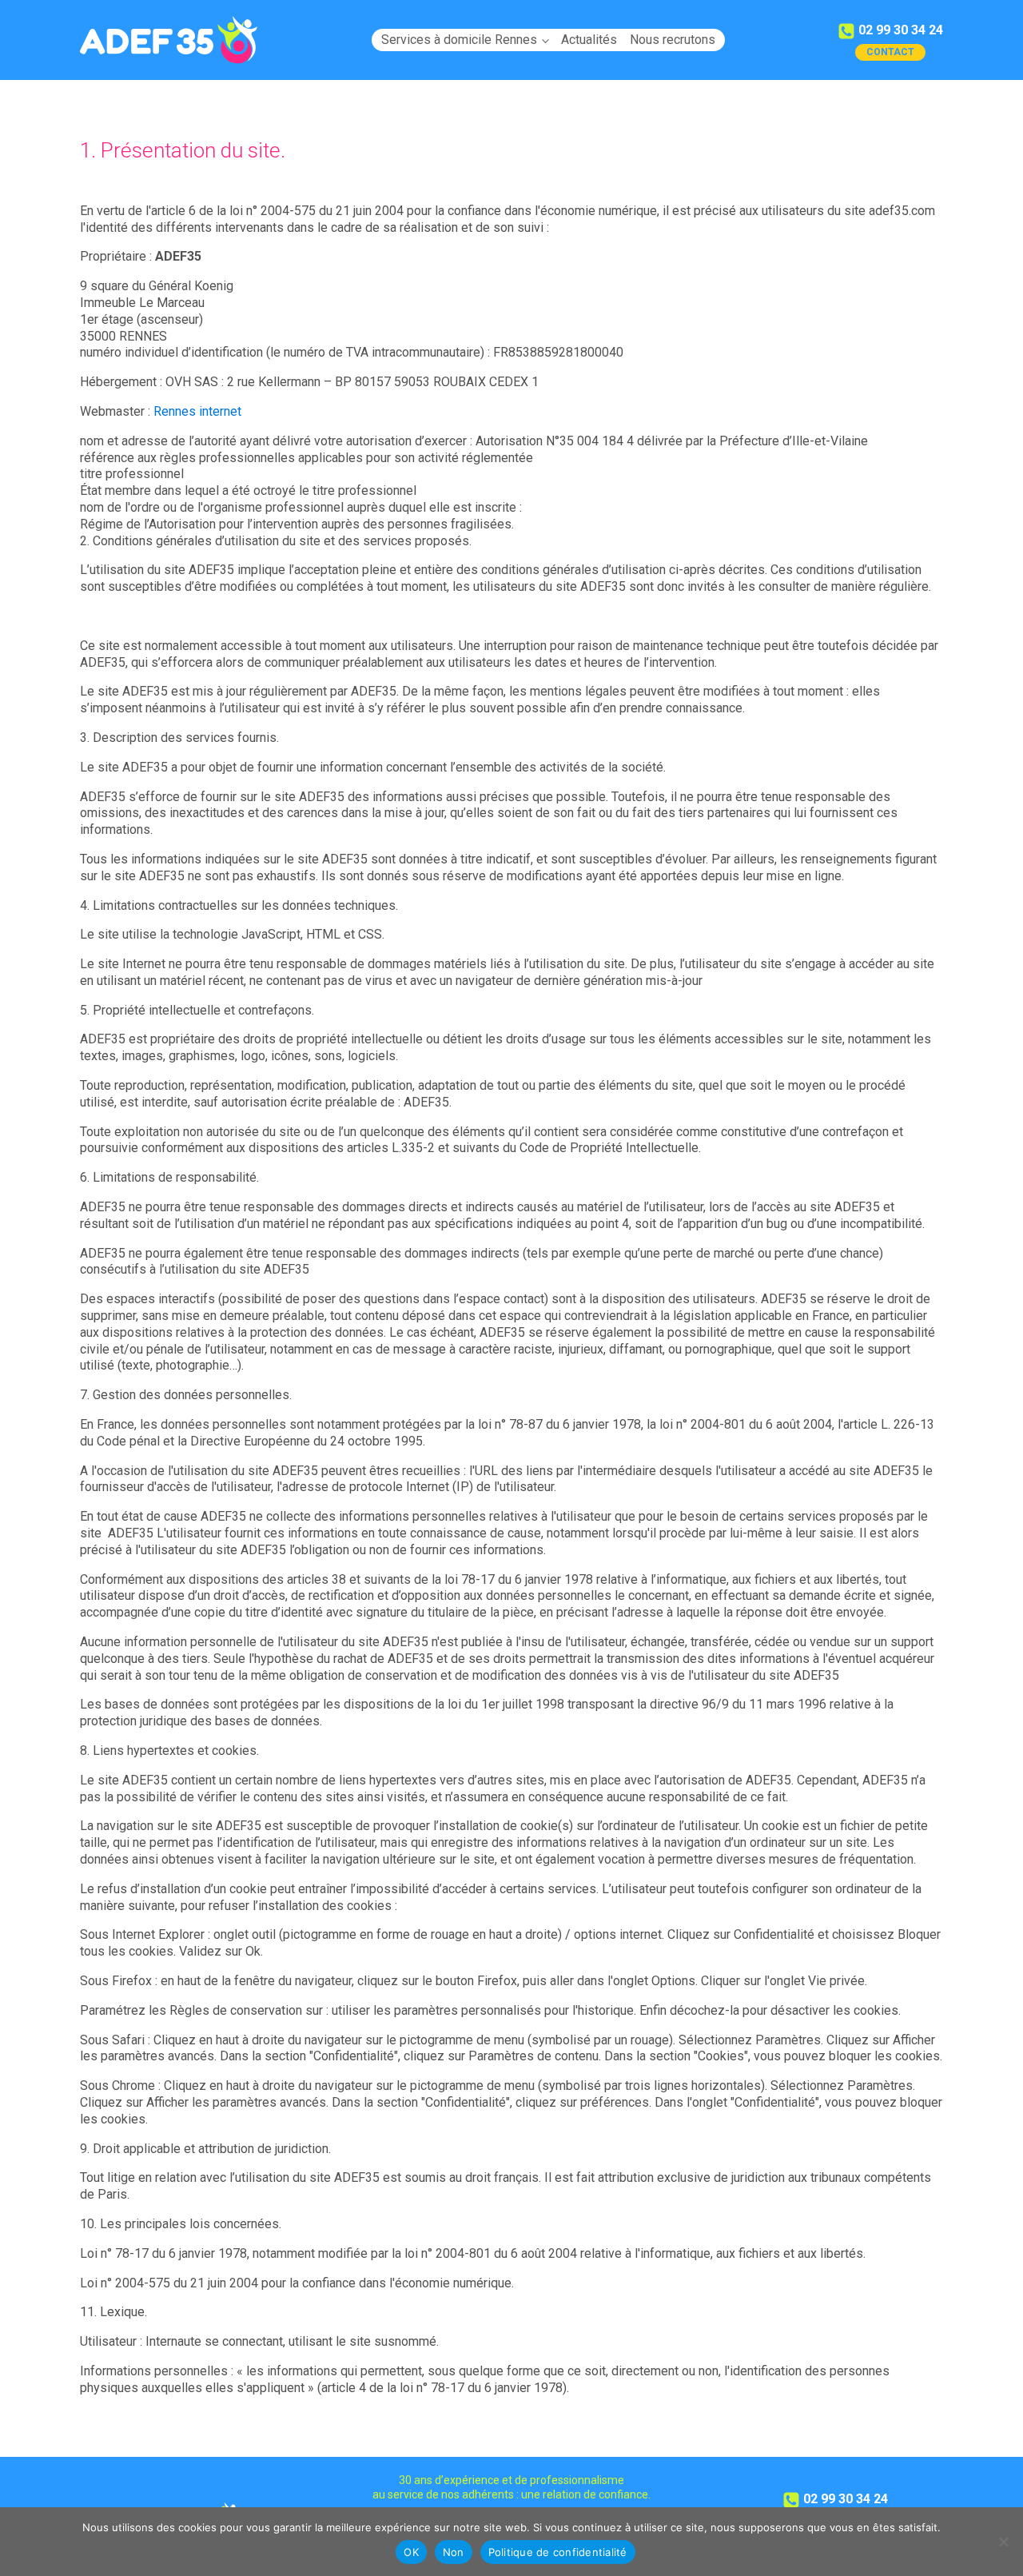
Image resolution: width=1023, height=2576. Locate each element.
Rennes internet (197, 411)
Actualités (589, 40)
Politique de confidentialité (558, 2552)
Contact (890, 52)
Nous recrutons (673, 40)
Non (454, 2552)
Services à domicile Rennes (459, 40)
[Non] (1003, 2542)
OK (411, 2552)
